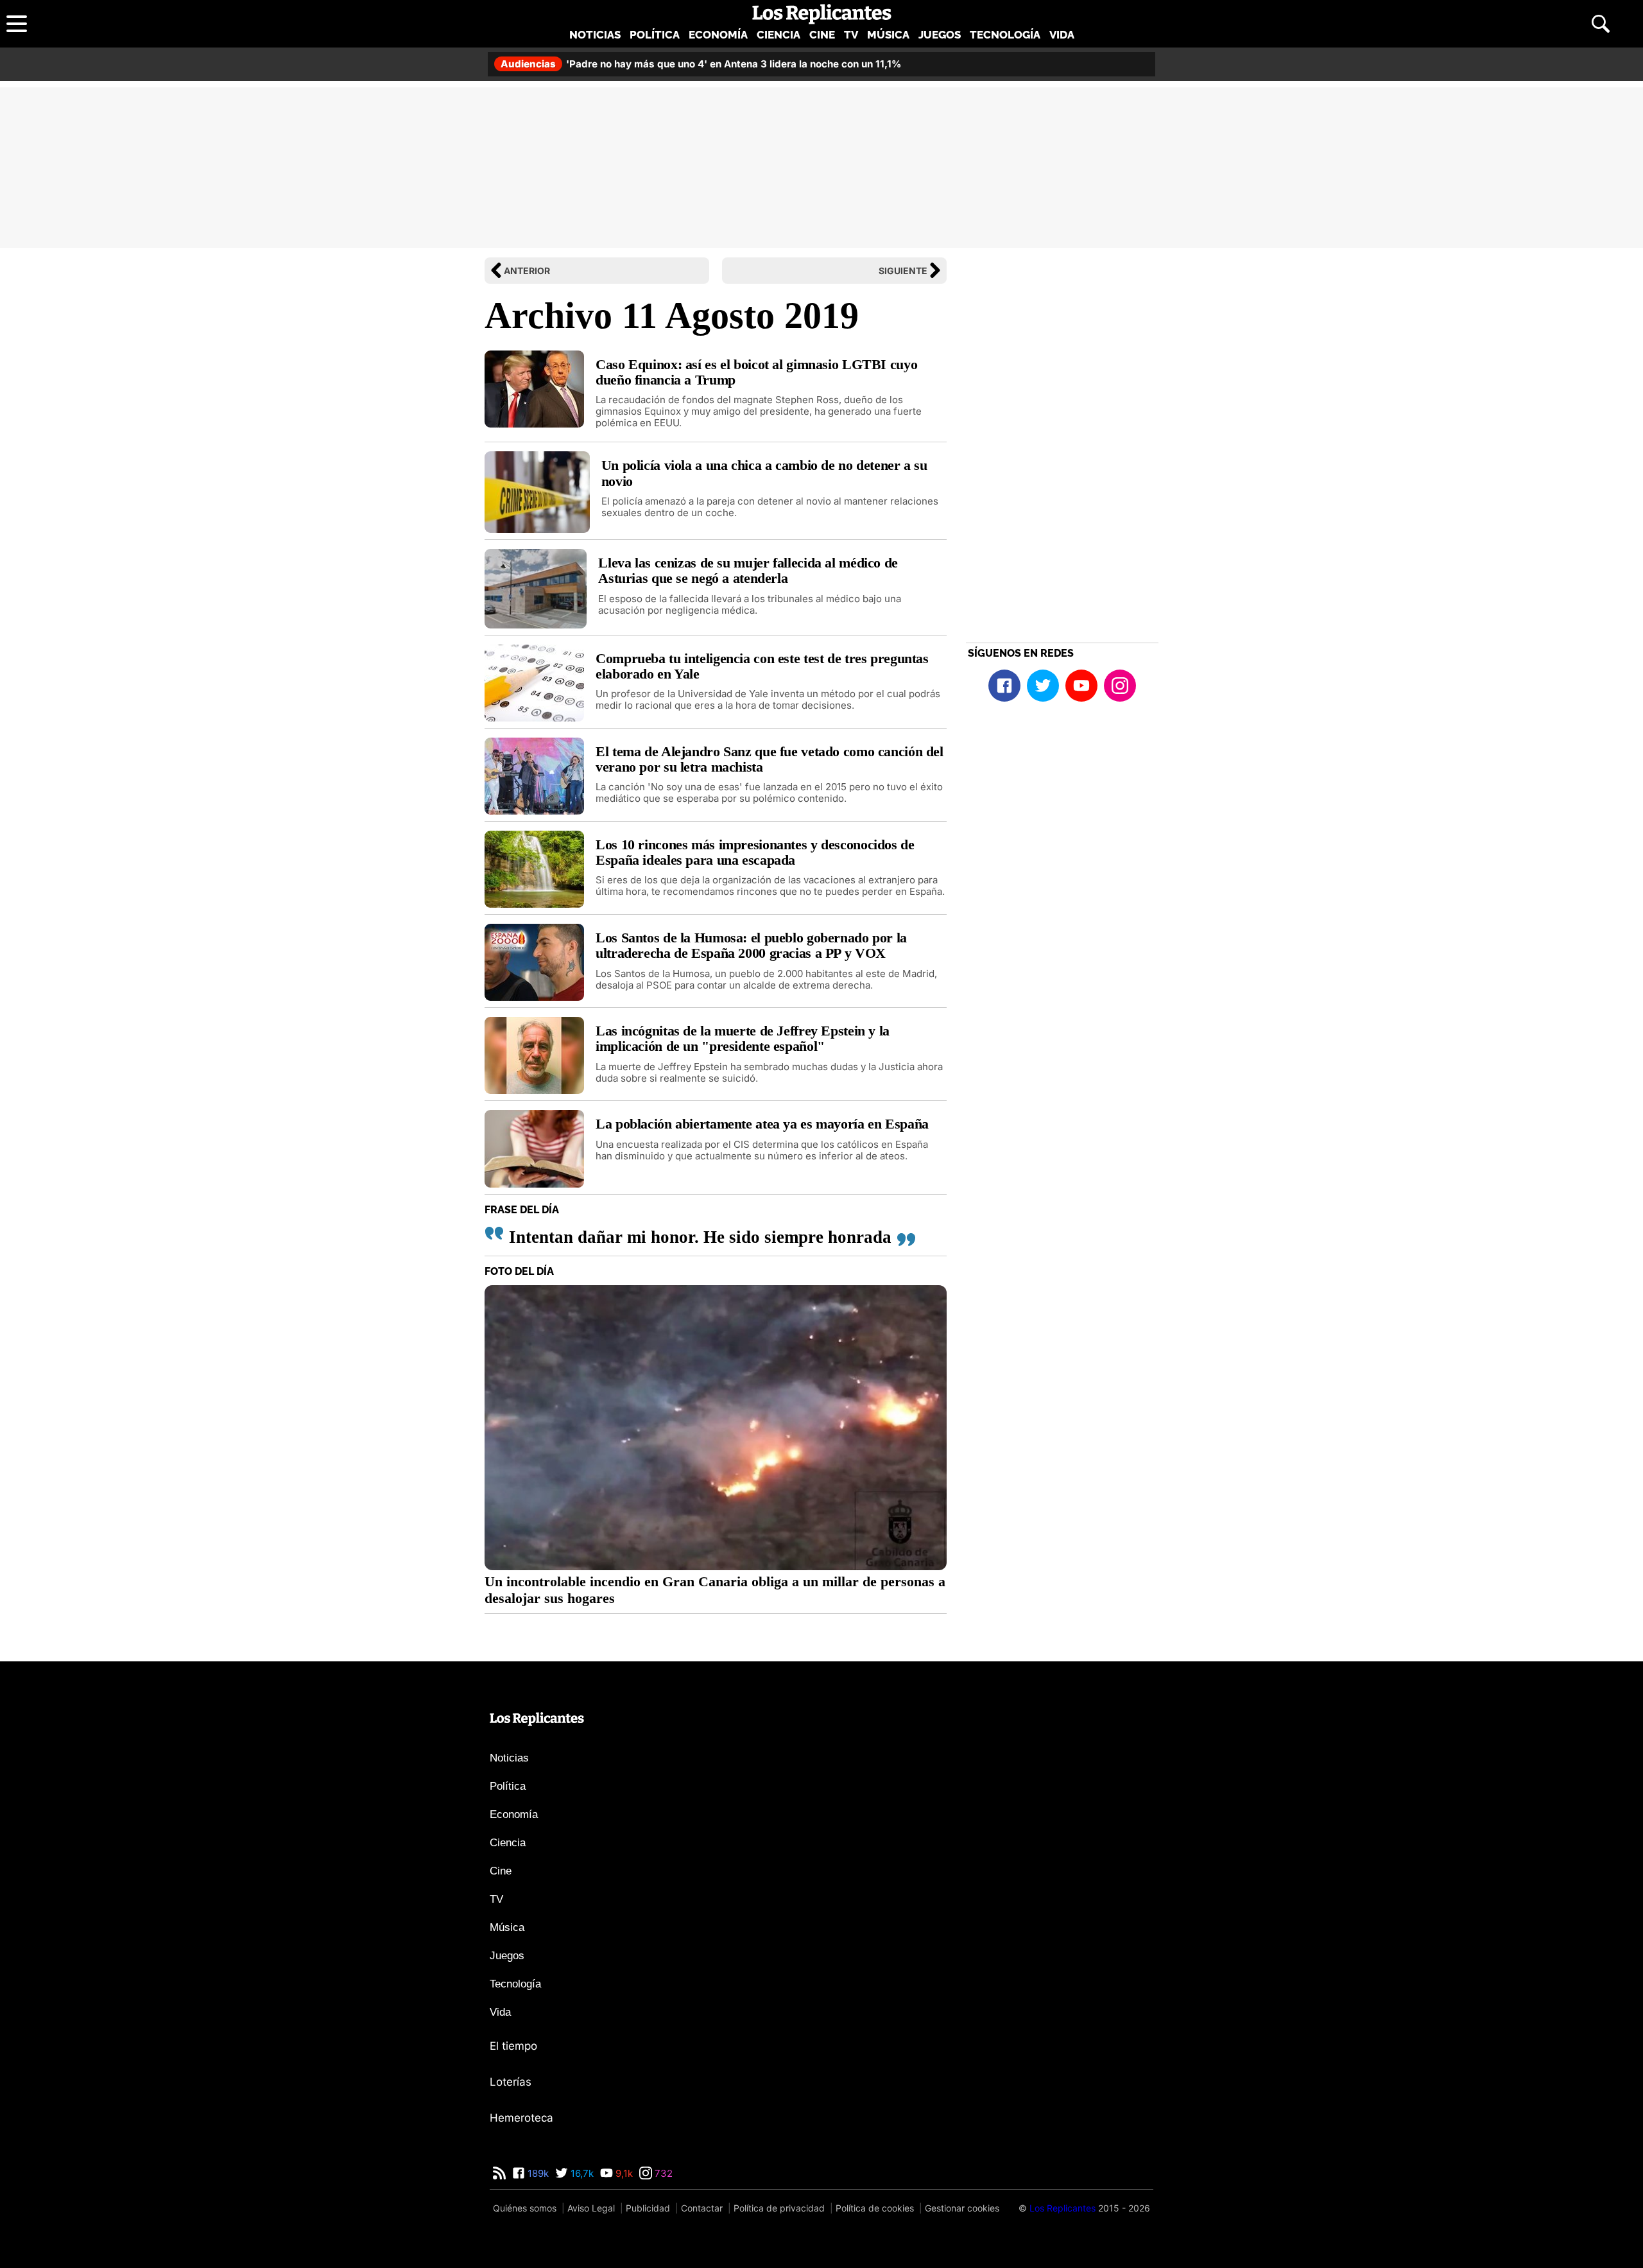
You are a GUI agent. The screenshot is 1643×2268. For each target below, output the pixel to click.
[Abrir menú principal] (17, 24)
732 (662, 2173)
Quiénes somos (525, 2208)
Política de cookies (875, 2208)
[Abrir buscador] (1601, 24)
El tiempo (513, 2046)
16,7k (581, 2173)
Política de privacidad (779, 2208)
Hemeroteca (521, 2118)
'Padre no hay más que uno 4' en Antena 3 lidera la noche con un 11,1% (701, 64)
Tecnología (1005, 35)
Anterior (527, 271)
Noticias (595, 35)
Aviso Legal (591, 2208)
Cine (822, 35)
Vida (1062, 35)
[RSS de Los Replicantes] (499, 2173)
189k (537, 2173)
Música (888, 35)
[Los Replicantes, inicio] (822, 14)
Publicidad (648, 2208)
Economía (718, 35)
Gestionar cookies (962, 2208)
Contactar (702, 2208)
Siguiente (903, 271)
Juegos (940, 35)
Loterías (511, 2082)
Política (655, 35)
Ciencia (778, 35)
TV (851, 35)
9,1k (623, 2173)
